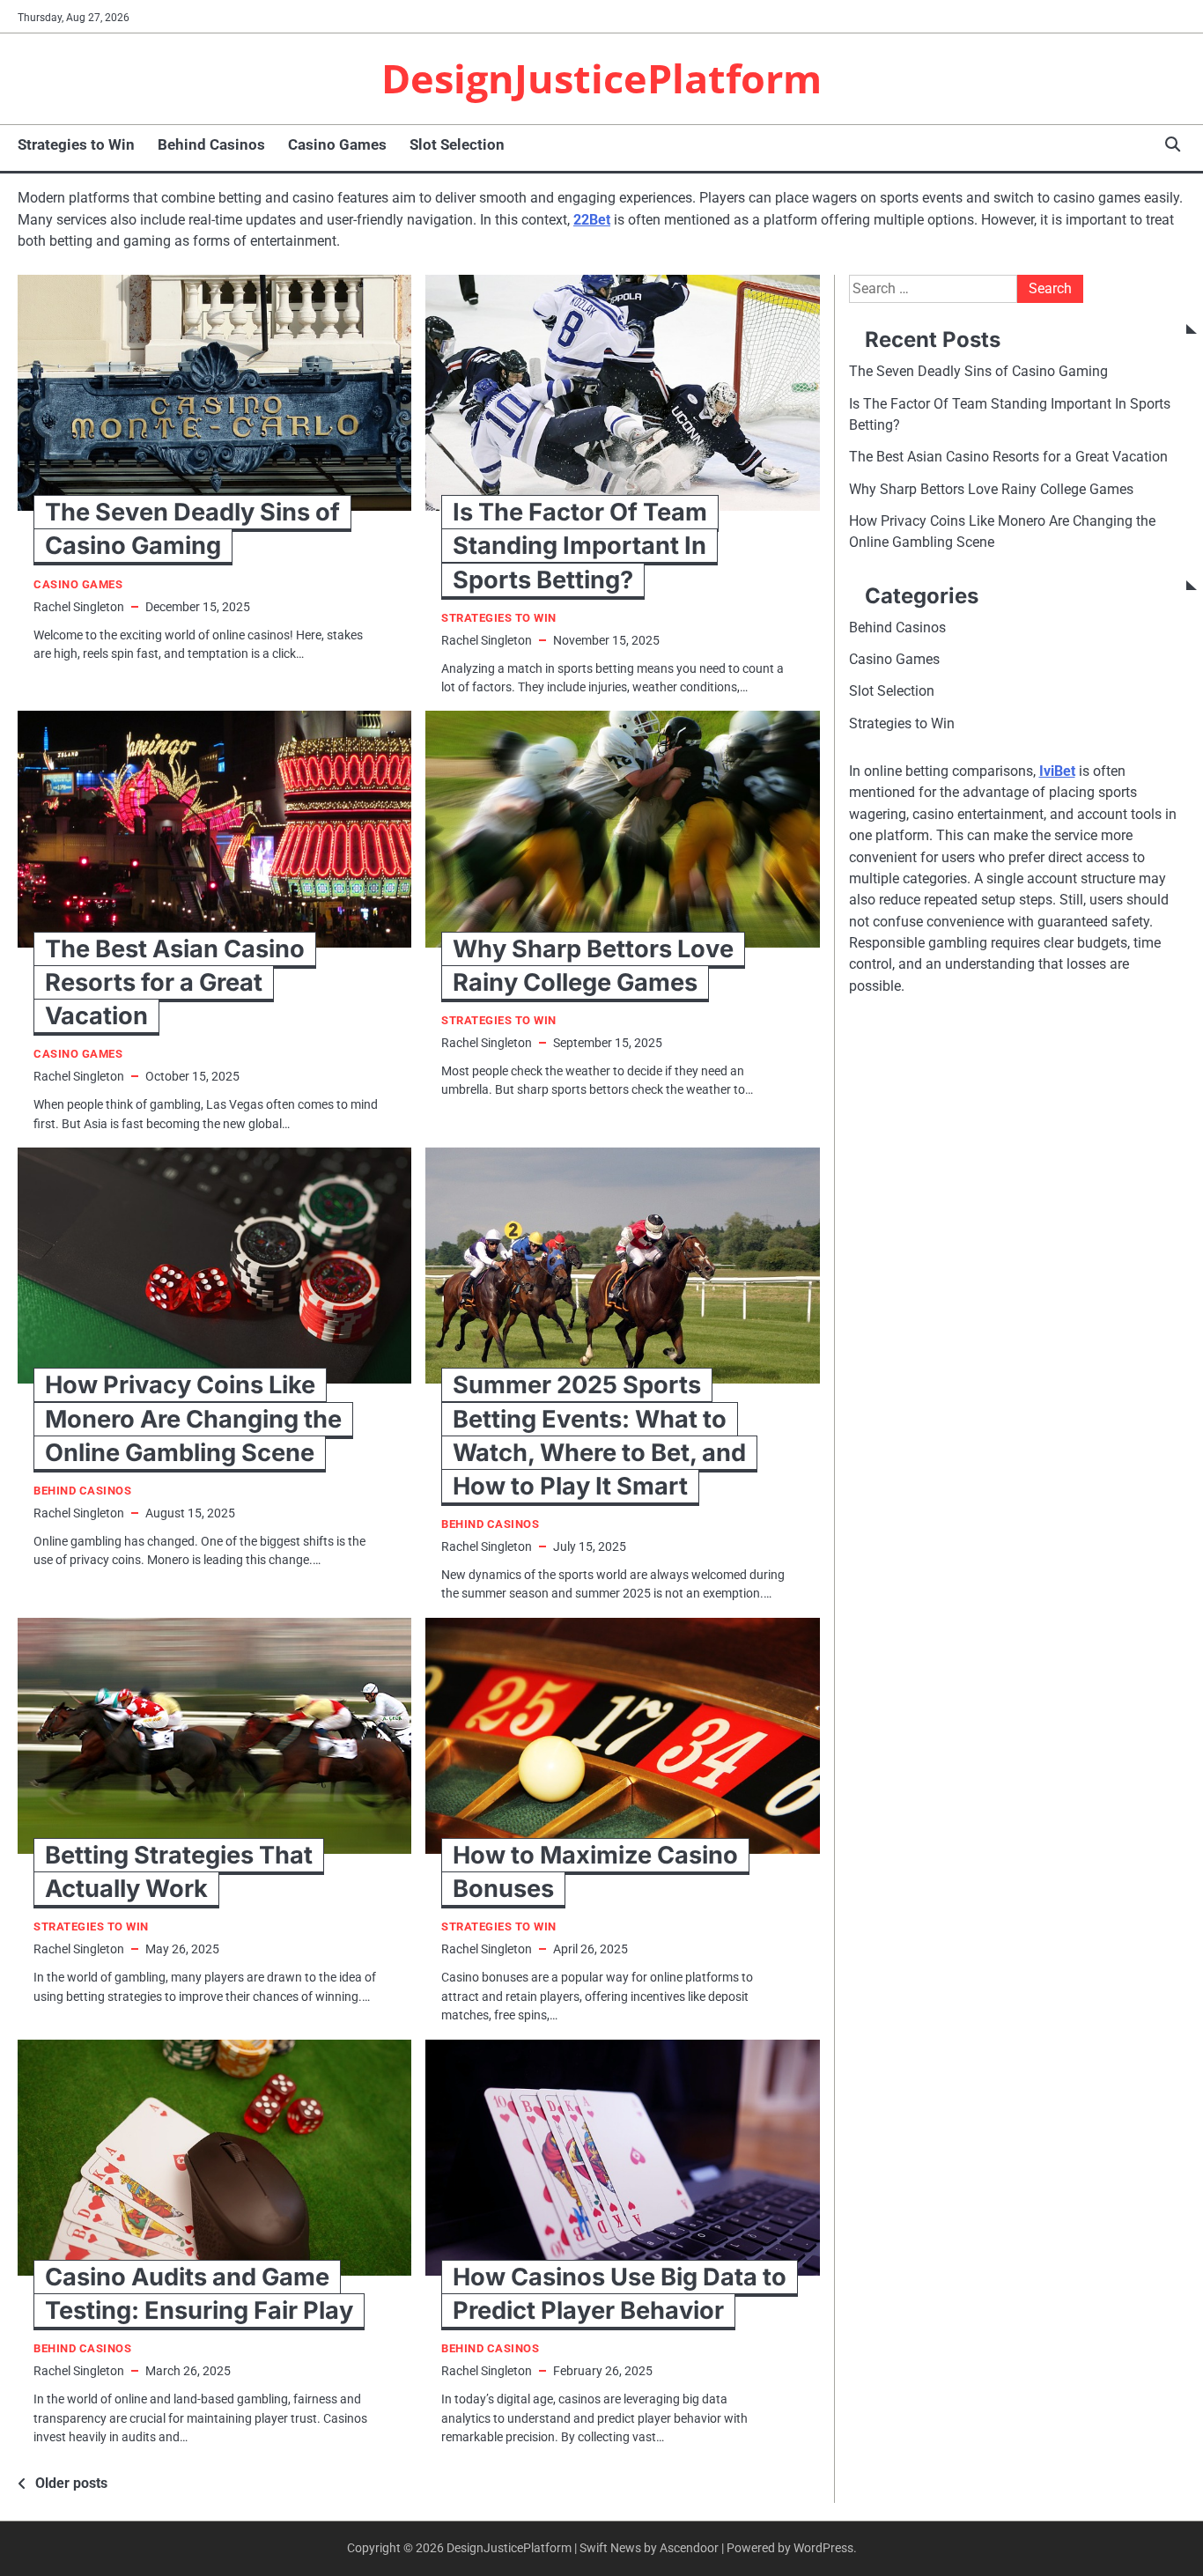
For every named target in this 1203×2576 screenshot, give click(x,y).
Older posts (71, 2483)
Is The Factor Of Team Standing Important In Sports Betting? (580, 546)
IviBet (1057, 771)
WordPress (823, 2548)
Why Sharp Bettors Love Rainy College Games (991, 488)
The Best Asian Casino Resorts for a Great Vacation (175, 982)
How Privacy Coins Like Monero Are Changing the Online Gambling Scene (193, 1418)
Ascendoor (689, 2548)
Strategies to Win (76, 144)
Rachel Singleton (79, 607)
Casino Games (337, 144)
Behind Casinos (211, 144)
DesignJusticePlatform (601, 78)
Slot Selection (457, 144)
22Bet (592, 220)
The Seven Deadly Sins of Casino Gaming (978, 371)
